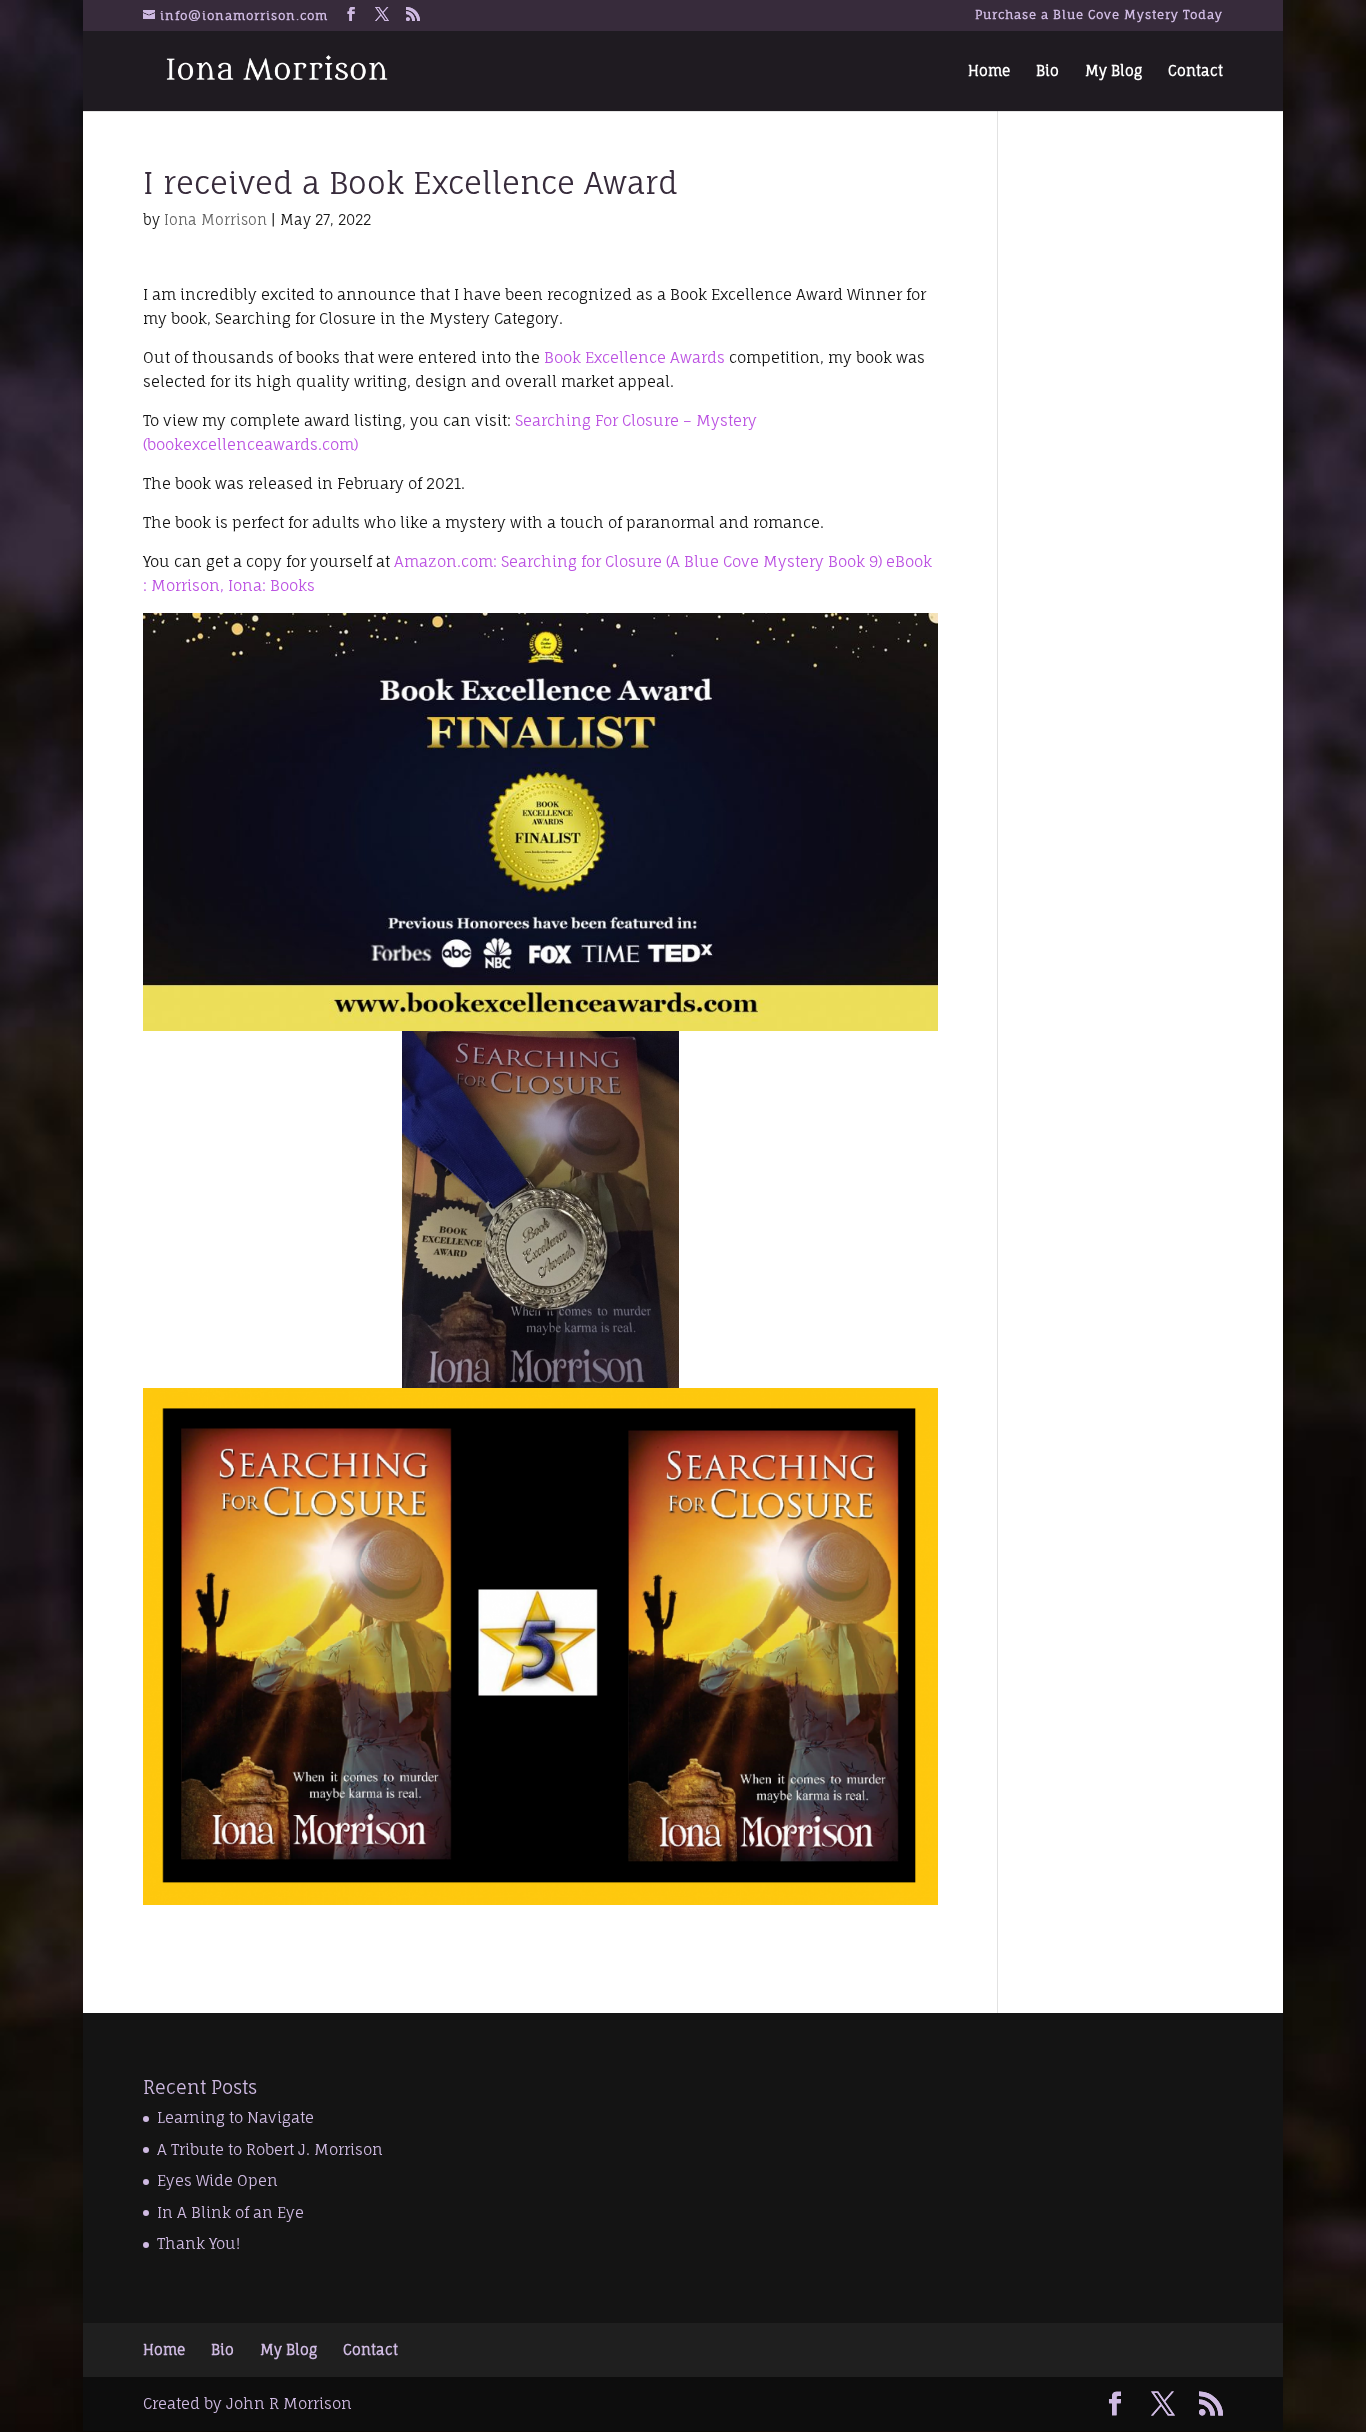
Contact (1195, 71)
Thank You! (198, 2243)
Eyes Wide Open (217, 2180)
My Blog (1113, 71)
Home (989, 71)
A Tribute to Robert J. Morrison (270, 2149)
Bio (1047, 71)
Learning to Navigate (235, 2117)
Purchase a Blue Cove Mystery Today (1099, 15)
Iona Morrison (215, 219)
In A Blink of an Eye (230, 2212)
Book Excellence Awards (634, 357)
